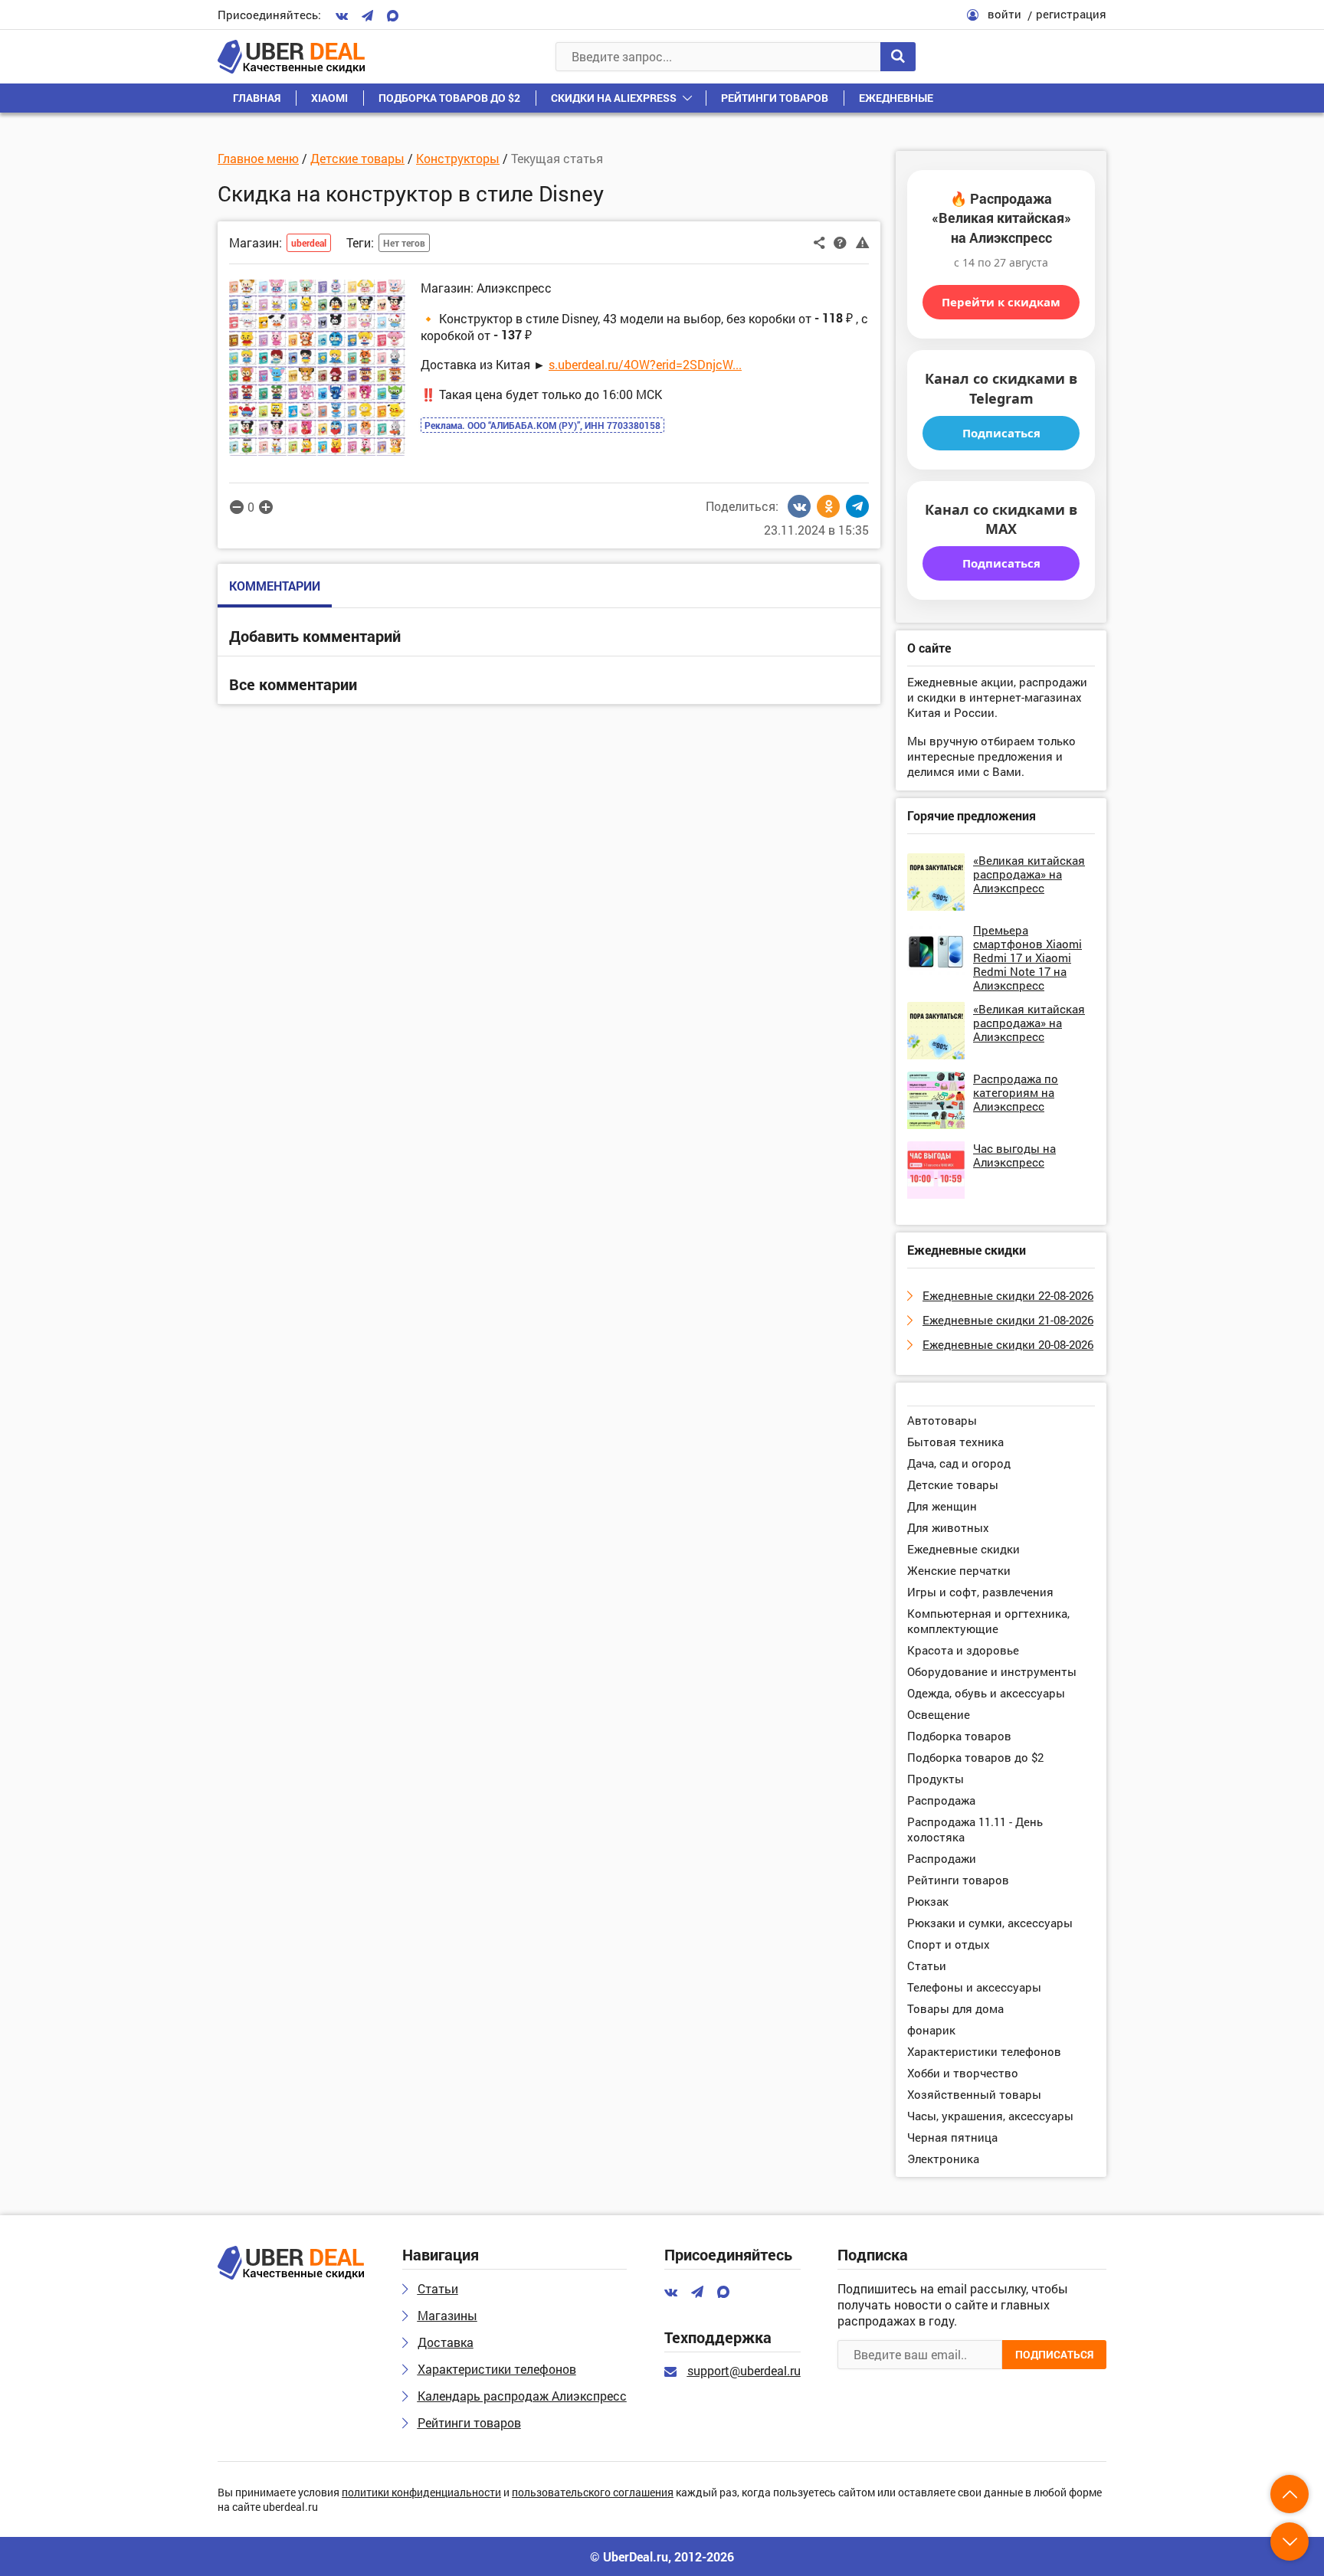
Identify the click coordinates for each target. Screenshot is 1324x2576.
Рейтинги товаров (775, 98)
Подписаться (1001, 433)
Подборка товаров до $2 (449, 98)
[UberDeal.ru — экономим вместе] (291, 57)
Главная (257, 98)
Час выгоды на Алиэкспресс (1014, 1155)
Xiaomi (329, 98)
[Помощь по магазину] (840, 241)
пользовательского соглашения (593, 2493)
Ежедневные (896, 98)
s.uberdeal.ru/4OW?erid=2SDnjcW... (645, 364)
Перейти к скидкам (1001, 302)
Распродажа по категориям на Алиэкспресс (1016, 1092)
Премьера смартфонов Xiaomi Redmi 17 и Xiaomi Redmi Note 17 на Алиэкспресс (1027, 957)
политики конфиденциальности (421, 2493)
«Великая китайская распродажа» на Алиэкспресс (1029, 874)
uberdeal (309, 243)
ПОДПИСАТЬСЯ (1054, 2354)
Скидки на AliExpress (614, 98)
